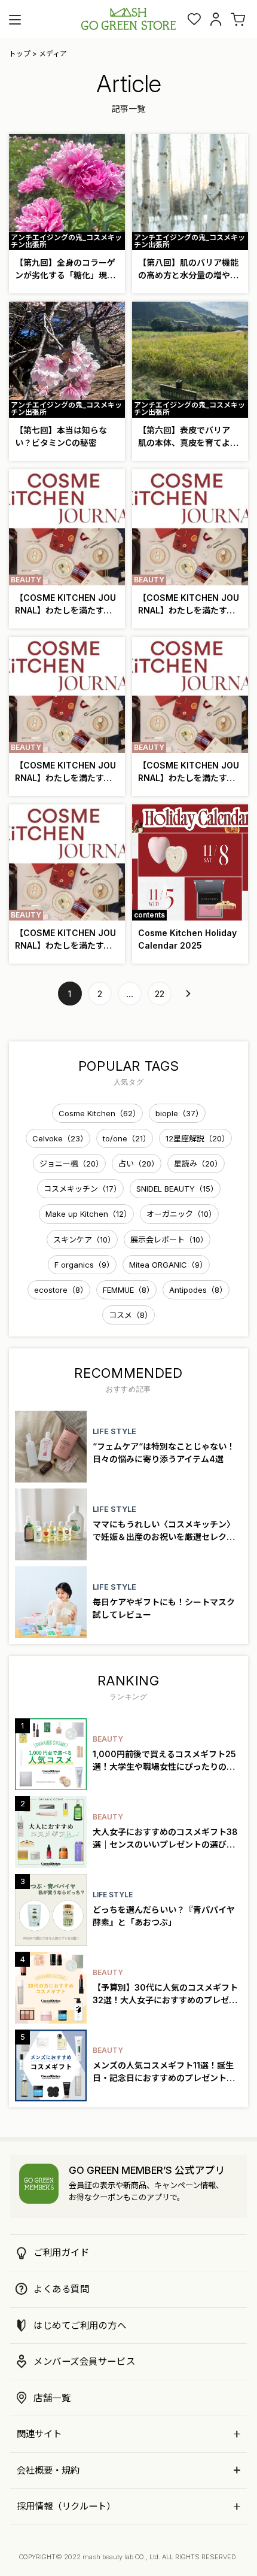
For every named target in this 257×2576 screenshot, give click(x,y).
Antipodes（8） (198, 1290)
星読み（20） (198, 1164)
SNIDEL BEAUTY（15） (177, 1189)
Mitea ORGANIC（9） (168, 1265)
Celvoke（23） (60, 1138)
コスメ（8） (131, 1315)
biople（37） (179, 1113)
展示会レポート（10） (169, 1240)
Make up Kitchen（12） (88, 1214)
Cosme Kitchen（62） (100, 1113)
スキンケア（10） (84, 1240)
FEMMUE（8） (128, 1290)
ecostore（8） (61, 1290)
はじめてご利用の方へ (80, 2326)
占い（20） (139, 1164)
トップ (20, 54)
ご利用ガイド (61, 2253)
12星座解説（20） (198, 1138)
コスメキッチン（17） (82, 1189)
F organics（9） (84, 1265)
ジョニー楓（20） (71, 1164)
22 (160, 994)
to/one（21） (127, 1138)
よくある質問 (61, 2289)
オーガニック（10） (181, 1214)
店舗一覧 (52, 2398)
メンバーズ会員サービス (84, 2361)
